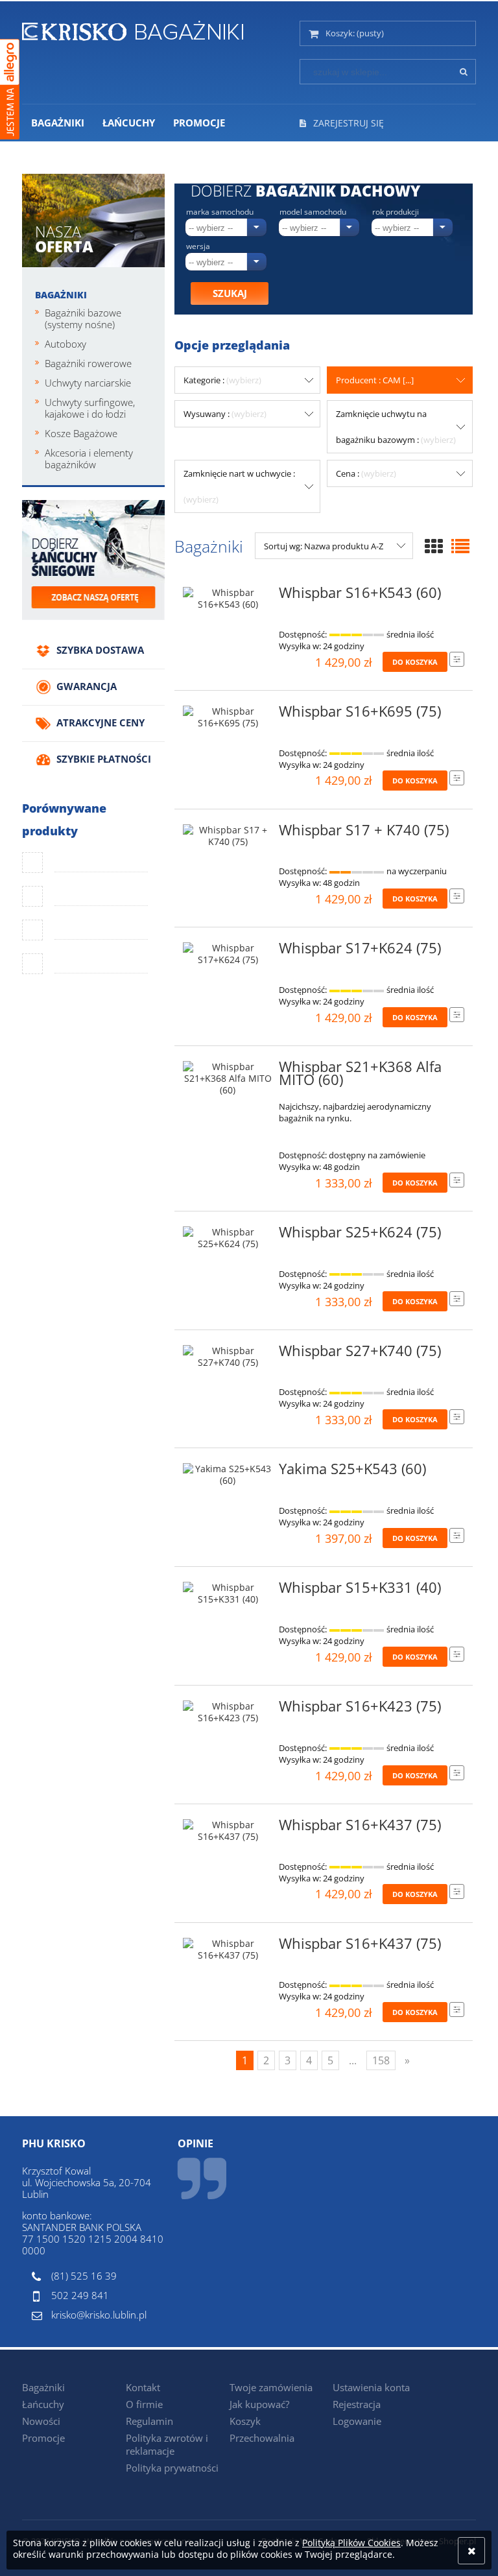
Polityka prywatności (172, 2468)
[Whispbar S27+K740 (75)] (228, 1357)
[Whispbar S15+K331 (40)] (228, 1593)
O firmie (144, 2404)
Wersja (198, 246)
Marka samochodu (220, 212)
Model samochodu (313, 212)
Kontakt (143, 2387)
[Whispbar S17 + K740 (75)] (228, 836)
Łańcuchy (43, 2404)
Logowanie (357, 2421)
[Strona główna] (133, 29)
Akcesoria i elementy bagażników (89, 459)
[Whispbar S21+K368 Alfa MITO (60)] (228, 1079)
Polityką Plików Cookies (351, 2543)
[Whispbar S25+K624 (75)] (228, 1238)
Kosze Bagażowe (81, 433)
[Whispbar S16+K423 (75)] (228, 1712)
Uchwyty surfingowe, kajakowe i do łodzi (90, 408)
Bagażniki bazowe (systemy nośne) (83, 318)
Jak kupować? (259, 2404)
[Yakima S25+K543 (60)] (228, 1475)
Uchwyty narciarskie (88, 383)
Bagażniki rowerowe (88, 363)
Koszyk (245, 2421)
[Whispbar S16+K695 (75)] (228, 717)
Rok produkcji (396, 212)
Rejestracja (357, 2404)
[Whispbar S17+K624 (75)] (228, 954)
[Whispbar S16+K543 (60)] (228, 599)
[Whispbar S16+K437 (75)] (228, 1831)
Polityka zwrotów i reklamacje (167, 2444)
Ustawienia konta (371, 2387)
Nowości (41, 2421)
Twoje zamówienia (271, 2387)
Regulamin (149, 2421)
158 (381, 2060)
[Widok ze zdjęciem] (434, 546)
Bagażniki (61, 295)
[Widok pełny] (460, 546)
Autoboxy (65, 344)
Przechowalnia (262, 2438)
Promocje (43, 2438)
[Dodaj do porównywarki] (457, 659)
